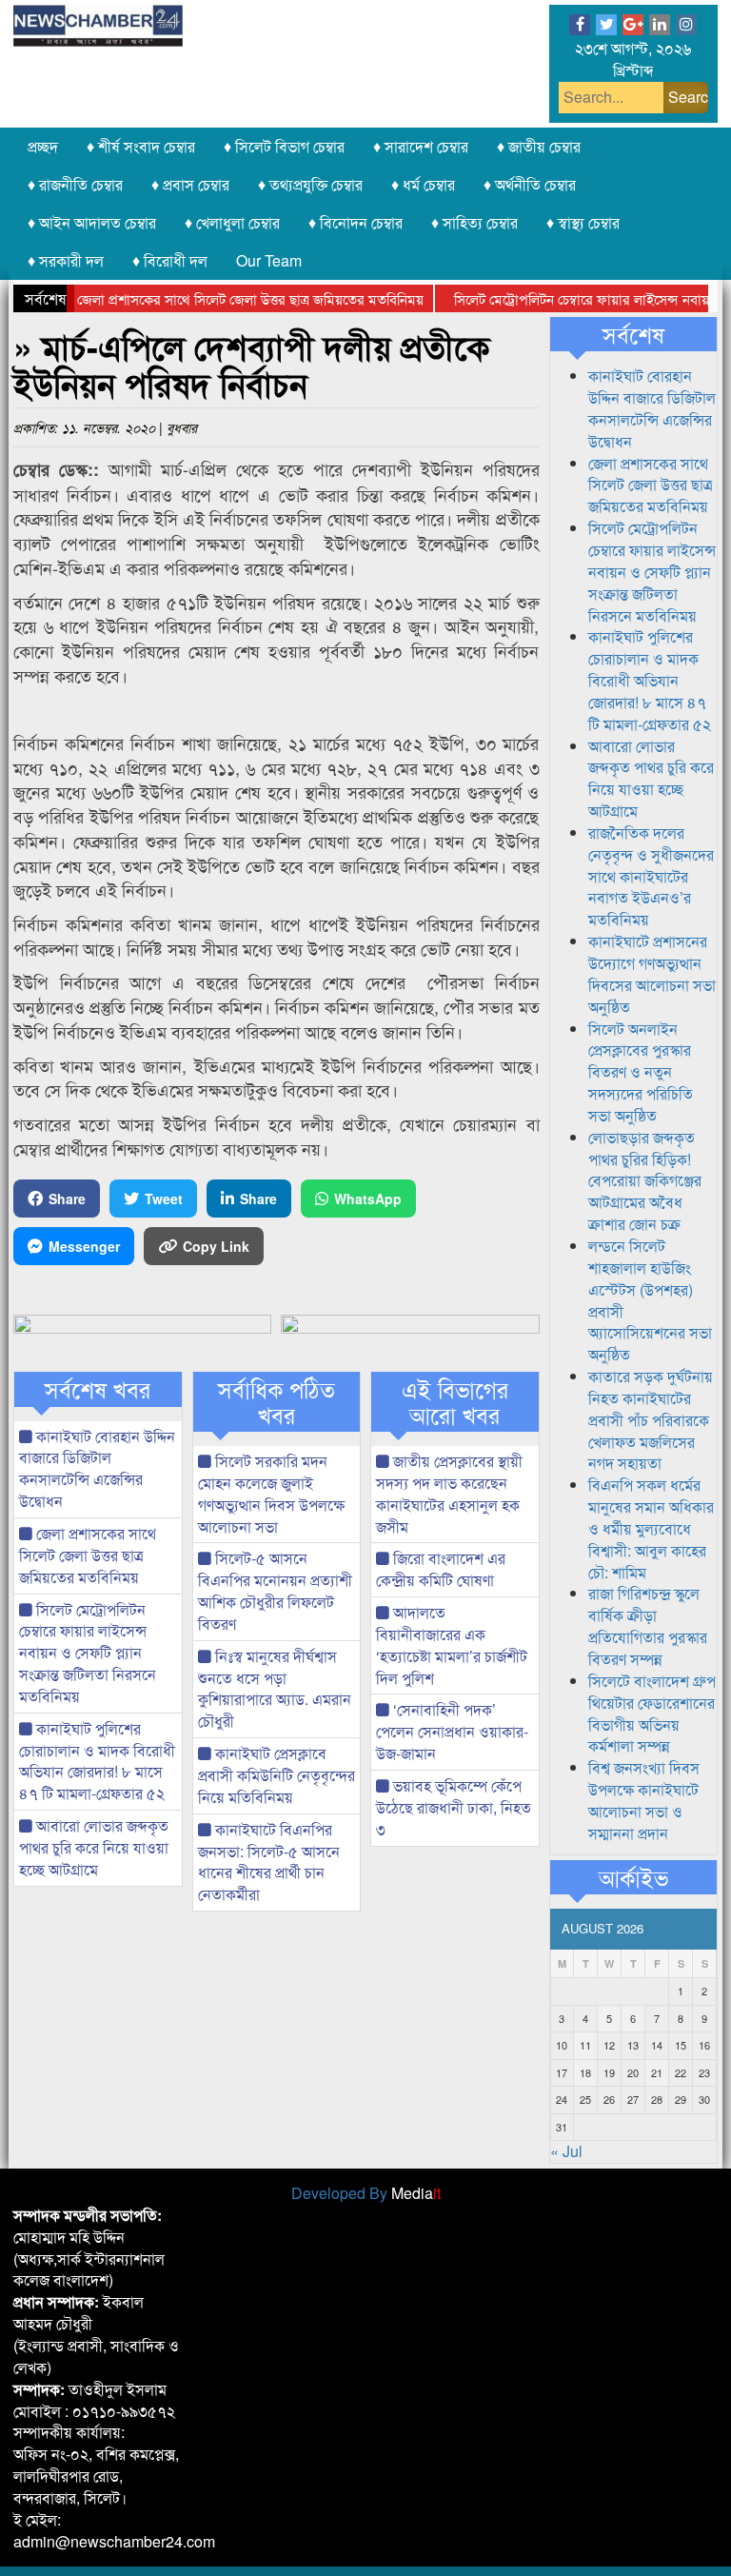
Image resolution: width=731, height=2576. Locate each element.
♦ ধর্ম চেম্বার (423, 184)
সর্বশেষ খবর (98, 1389)
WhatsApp (368, 1199)
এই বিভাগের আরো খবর (455, 1402)
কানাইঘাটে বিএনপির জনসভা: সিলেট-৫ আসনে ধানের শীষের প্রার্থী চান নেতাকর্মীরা (269, 1862)
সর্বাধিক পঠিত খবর (277, 1402)
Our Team (269, 260)
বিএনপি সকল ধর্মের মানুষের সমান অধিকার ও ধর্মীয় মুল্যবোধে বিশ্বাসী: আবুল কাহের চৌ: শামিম (651, 1528)
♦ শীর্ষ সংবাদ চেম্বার (141, 146)
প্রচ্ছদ (43, 146)
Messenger (84, 1246)
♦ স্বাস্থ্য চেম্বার (583, 222)
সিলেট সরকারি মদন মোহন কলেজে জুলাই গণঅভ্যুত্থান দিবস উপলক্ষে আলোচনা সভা (271, 1494)
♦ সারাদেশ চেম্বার (421, 146)
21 (657, 2072)
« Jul (566, 2151)
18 (585, 2072)
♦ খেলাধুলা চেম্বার (232, 222)
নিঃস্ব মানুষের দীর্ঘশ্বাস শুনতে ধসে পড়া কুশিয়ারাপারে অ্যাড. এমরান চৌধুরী (275, 1689)
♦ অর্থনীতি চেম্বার (530, 184)
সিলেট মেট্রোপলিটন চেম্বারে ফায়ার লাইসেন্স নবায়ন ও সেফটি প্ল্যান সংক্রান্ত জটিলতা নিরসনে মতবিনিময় (88, 1653)
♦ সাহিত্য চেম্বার (474, 222)
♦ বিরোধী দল (170, 260)
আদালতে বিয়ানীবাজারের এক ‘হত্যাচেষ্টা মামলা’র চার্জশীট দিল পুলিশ (452, 1645)
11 (585, 2045)
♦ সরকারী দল (66, 260)
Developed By (366, 2193)
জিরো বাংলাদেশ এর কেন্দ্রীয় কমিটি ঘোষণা (441, 1569)
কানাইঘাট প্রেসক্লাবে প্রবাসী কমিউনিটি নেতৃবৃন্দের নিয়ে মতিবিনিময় (277, 1775)
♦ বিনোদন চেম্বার (356, 222)
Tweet (164, 1199)
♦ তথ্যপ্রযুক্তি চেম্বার (310, 184)
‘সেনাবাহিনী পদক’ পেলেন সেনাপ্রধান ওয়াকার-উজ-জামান (452, 1731)
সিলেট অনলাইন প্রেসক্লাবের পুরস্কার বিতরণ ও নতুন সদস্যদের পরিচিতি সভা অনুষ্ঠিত (641, 1072)
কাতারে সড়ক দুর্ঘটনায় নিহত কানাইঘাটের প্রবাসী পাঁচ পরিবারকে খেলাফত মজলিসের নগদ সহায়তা (651, 1419)
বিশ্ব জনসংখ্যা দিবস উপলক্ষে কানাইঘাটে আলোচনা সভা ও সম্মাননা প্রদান (644, 1800)
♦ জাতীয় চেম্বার (539, 146)
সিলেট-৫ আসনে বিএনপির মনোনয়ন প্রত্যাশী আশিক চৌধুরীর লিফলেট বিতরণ (275, 1591)
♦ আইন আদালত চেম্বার (92, 222)
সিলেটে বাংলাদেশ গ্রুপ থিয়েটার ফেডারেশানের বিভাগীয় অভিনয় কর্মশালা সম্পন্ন (652, 1714)
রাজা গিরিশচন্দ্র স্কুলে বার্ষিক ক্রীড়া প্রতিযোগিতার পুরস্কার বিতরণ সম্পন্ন (648, 1626)
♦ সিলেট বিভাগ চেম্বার (284, 146)
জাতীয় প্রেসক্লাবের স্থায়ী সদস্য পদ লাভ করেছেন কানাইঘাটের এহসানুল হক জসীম (449, 1494)
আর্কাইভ (633, 1877)
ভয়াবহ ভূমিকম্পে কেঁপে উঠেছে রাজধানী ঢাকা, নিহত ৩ (454, 1807)
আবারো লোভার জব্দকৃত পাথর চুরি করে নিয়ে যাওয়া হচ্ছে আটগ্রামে (94, 1847)
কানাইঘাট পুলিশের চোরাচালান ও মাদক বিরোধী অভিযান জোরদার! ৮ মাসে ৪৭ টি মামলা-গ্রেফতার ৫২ (97, 1761)
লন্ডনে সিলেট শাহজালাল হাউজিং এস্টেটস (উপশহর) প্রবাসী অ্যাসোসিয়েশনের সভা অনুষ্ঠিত (650, 1300)
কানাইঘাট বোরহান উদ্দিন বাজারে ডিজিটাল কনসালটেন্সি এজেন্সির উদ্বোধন (97, 1469)
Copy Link (216, 1246)
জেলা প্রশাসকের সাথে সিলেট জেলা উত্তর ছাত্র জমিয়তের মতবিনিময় (223, 298)
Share (67, 1199)
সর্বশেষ (633, 334)
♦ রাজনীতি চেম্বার (75, 184)
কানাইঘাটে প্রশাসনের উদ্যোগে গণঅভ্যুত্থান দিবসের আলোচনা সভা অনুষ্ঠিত (652, 974)
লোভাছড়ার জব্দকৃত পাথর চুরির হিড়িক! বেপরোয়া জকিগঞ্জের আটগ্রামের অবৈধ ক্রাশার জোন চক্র (645, 1180)
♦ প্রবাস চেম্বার (190, 184)
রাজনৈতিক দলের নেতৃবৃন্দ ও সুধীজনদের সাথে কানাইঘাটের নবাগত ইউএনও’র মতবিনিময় (651, 876)
